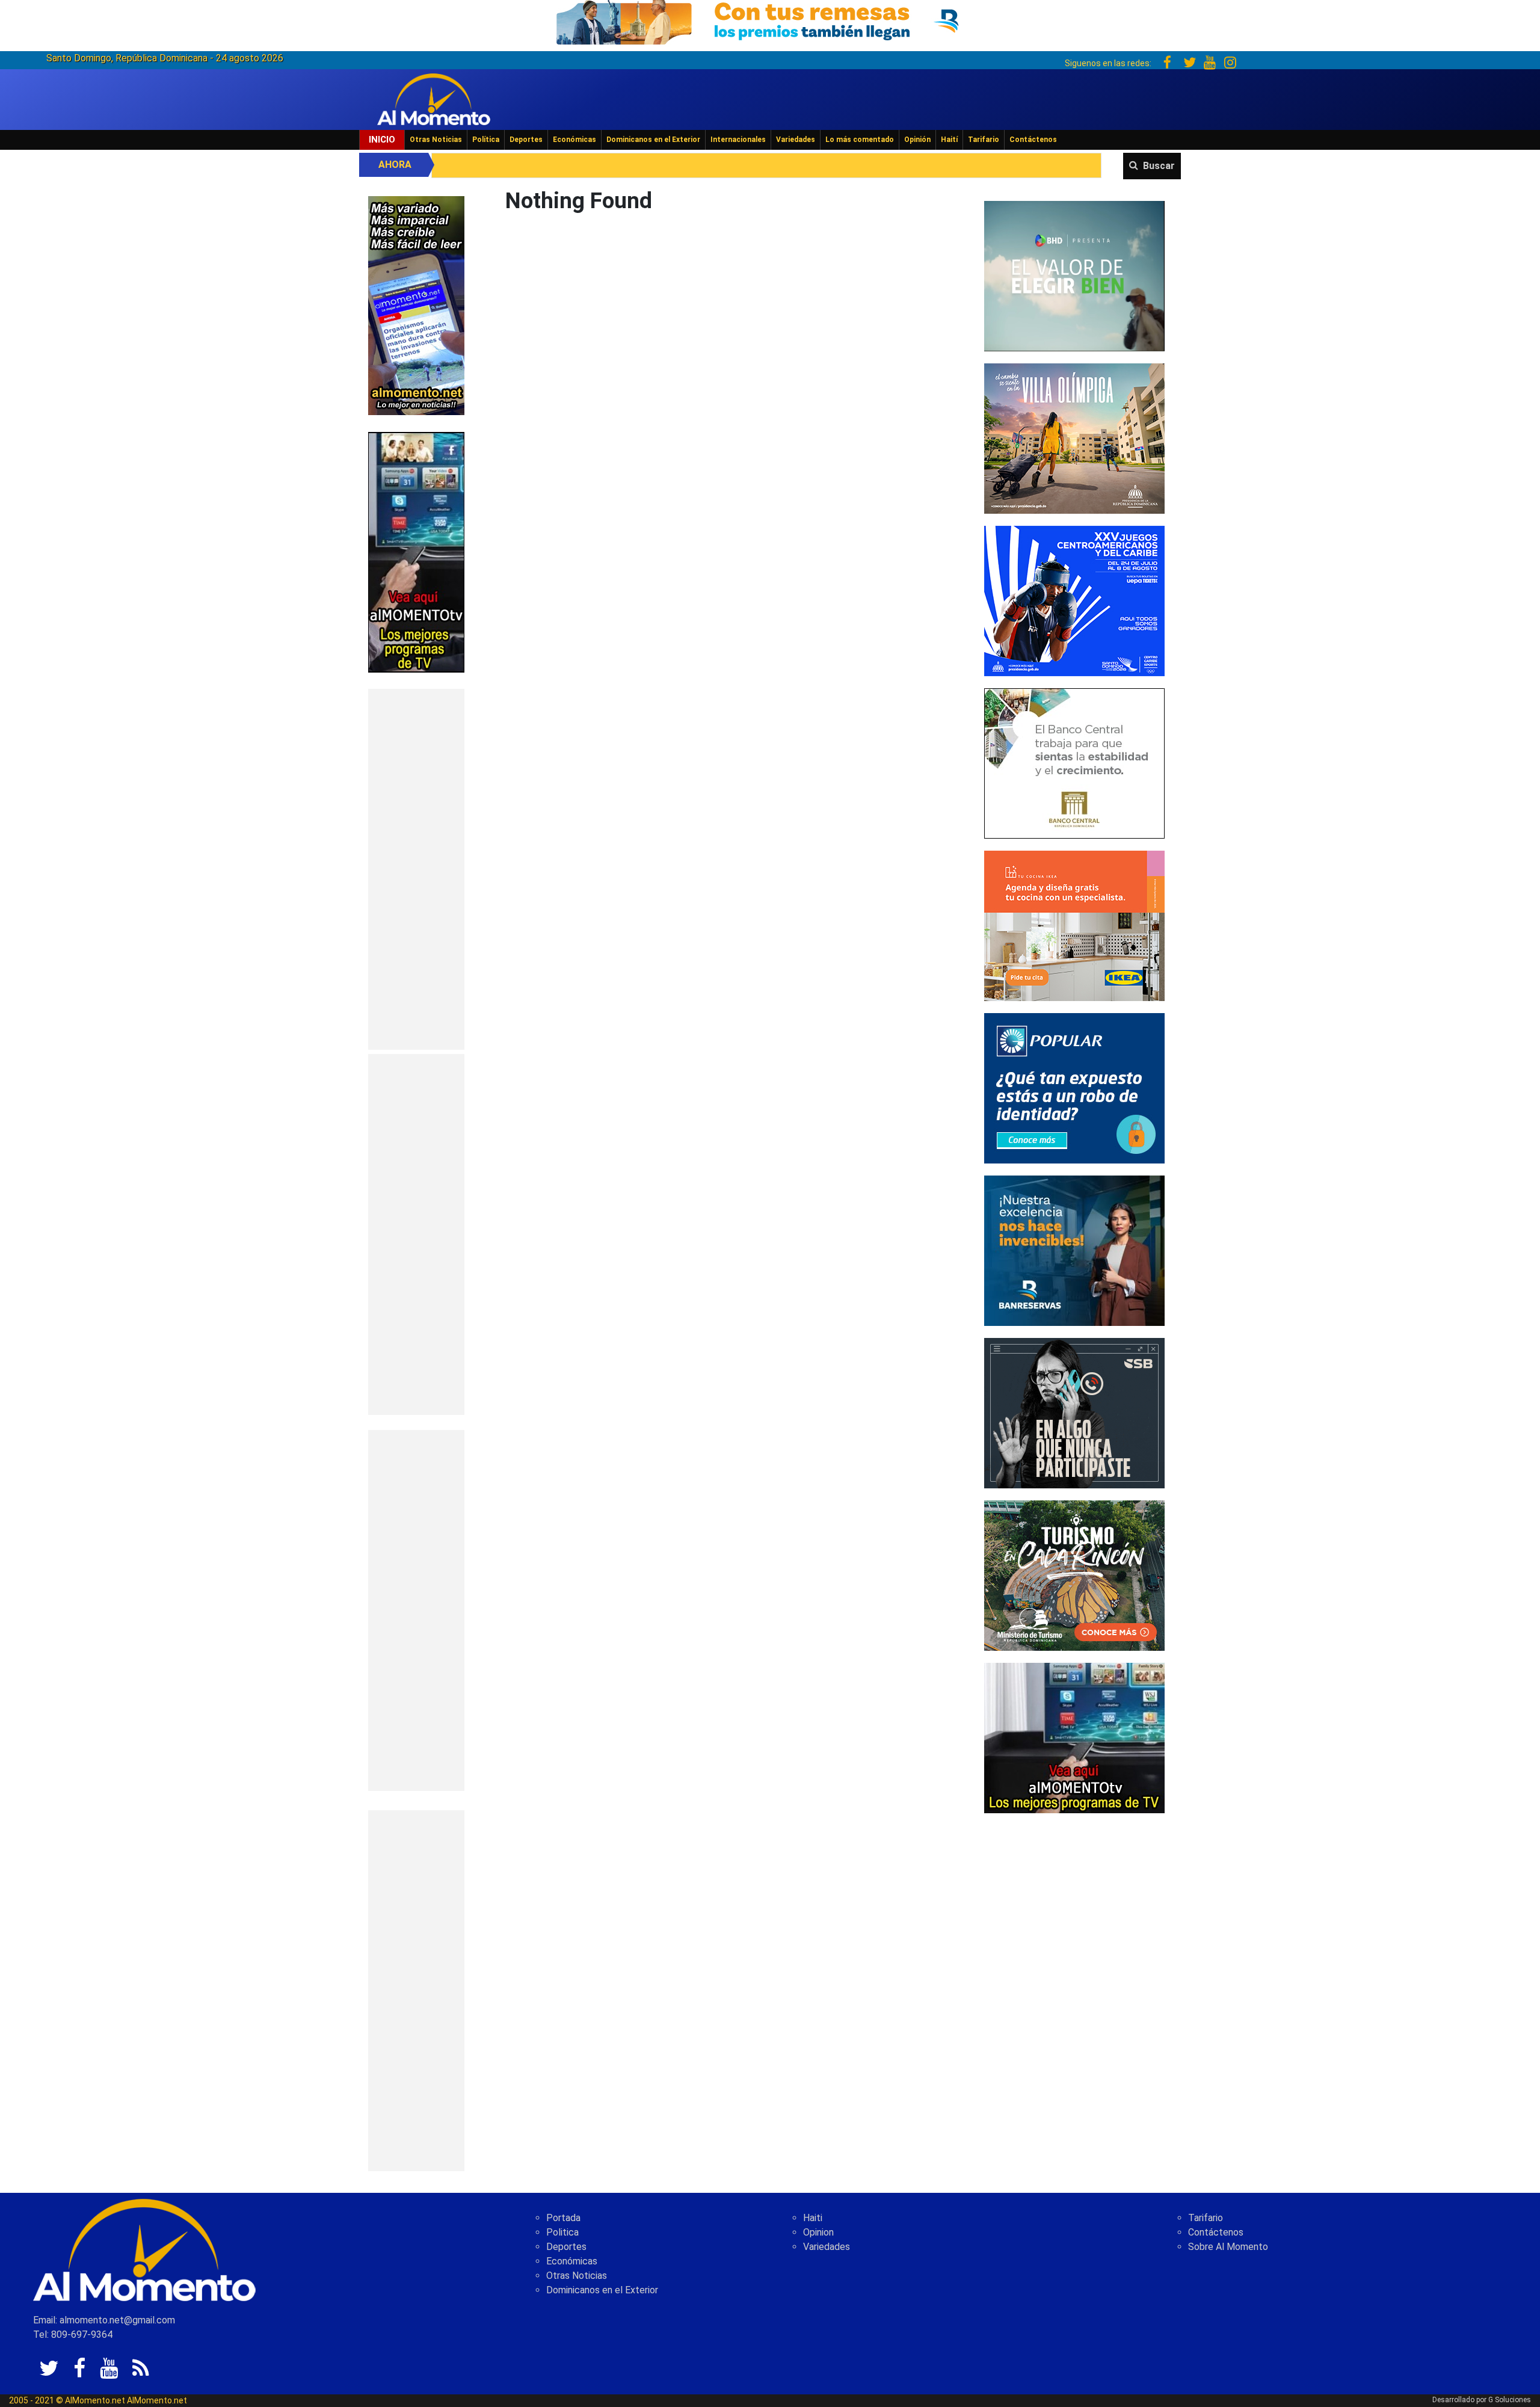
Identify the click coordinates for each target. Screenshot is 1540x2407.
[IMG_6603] (1074, 1575)
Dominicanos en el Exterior (653, 140)
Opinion (818, 2232)
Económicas (574, 140)
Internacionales (738, 140)
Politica (562, 2232)
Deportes (526, 140)
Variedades (796, 140)
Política (486, 140)
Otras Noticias (436, 140)
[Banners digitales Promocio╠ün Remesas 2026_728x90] (770, 20)
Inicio (382, 140)
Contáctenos (1033, 140)
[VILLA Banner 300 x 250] (1074, 438)
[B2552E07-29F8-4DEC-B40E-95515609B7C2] (1074, 1737)
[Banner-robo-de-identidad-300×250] (1074, 1087)
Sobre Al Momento (1228, 2247)
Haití (949, 140)
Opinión (917, 140)
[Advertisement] (416, 869)
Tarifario (984, 140)
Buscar (1159, 166)
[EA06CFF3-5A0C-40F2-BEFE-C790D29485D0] (416, 551)
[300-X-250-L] (1074, 1412)
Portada (563, 2218)
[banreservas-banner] (1074, 1250)
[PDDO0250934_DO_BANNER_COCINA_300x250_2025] (1074, 925)
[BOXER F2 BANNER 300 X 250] (1074, 600)
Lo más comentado (860, 140)
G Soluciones (1510, 2400)
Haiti (813, 2218)
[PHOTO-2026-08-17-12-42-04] (1074, 275)
